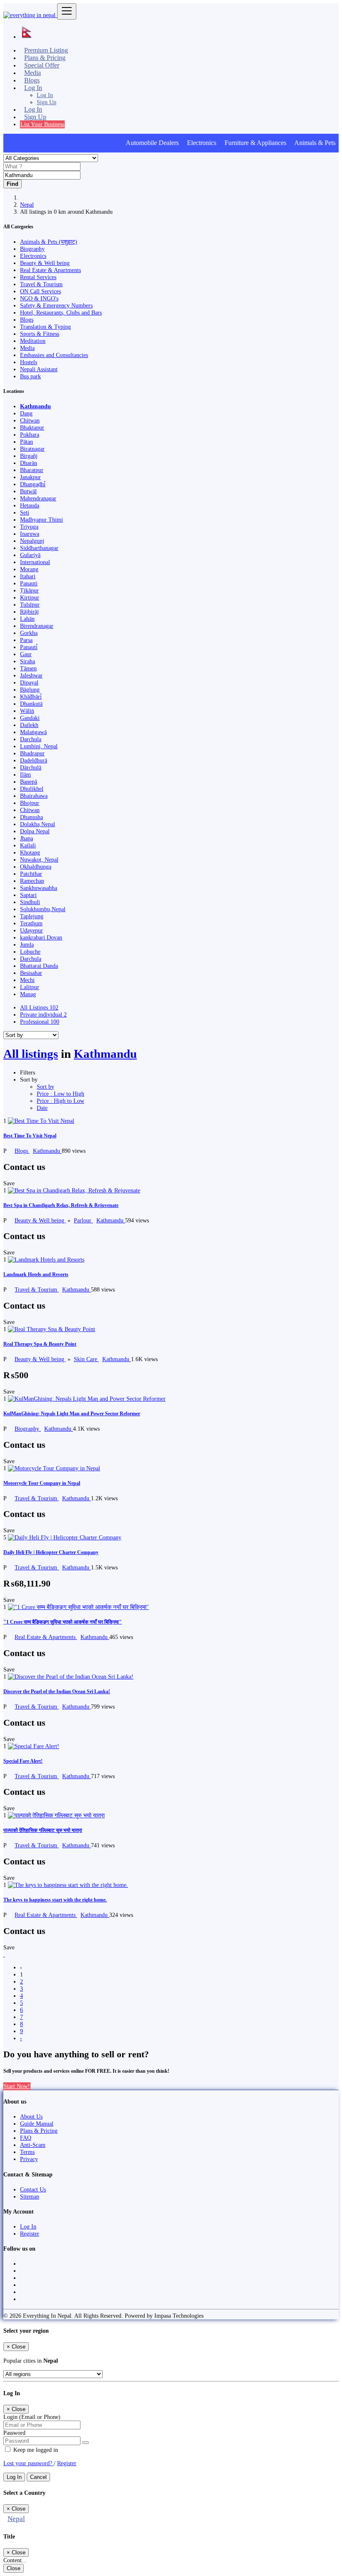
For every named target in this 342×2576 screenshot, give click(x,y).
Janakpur (30, 477)
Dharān (29, 463)
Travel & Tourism (37, 1289)
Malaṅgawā (33, 732)
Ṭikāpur (29, 590)
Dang (26, 413)
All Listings (39, 1007)
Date (42, 1108)
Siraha (28, 661)
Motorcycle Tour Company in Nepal (42, 1483)
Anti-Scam (33, 2145)
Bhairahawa (34, 796)
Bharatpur (32, 470)
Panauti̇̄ (29, 647)
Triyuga (29, 527)
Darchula (31, 739)
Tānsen (28, 668)
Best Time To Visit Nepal (30, 1136)
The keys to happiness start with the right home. (55, 1900)
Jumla (27, 944)
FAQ (26, 2138)
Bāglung (30, 690)
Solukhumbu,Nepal (43, 909)
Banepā (29, 782)
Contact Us (33, 2189)
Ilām (25, 775)
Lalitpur (30, 987)
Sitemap (30, 2196)
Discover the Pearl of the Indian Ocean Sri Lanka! (57, 1692)
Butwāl (28, 491)
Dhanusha (31, 817)
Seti (25, 512)
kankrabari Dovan (41, 937)
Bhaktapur (32, 427)
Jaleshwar (31, 675)
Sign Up (47, 102)
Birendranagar (37, 626)
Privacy (29, 2159)
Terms (27, 2152)
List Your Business (42, 124)
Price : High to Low (60, 1101)
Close (14, 2568)
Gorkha (29, 633)
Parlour (83, 1220)
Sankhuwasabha (39, 888)
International (35, 562)
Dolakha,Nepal (38, 824)
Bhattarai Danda (39, 966)
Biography (28, 1429)
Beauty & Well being (40, 1220)
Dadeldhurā (34, 760)
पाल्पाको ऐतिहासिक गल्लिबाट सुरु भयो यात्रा (43, 1830)
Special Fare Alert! (23, 1761)
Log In (45, 95)
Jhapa (26, 838)
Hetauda (30, 505)
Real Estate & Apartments (46, 1637)
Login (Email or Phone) (32, 2417)
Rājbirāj (29, 612)
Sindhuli (30, 902)
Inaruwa (30, 534)
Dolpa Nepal (35, 831)
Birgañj (29, 456)
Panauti (29, 583)
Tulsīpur (30, 605)
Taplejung (32, 916)
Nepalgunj (32, 541)
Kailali (28, 845)
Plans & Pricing (39, 2131)
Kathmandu (35, 406)
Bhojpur (30, 803)
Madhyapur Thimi (41, 520)
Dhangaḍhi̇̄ (33, 484)
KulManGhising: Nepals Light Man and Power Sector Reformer (72, 1414)
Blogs (22, 1151)
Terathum (31, 923)
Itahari (28, 576)
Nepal (27, 205)
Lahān (27, 619)
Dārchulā (31, 767)
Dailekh (29, 725)
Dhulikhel (32, 789)
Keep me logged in (35, 2450)
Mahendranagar (38, 498)
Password (14, 2433)
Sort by (45, 1087)
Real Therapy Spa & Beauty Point (40, 1344)
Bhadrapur (32, 753)
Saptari (28, 895)
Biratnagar (32, 449)
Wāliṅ (27, 711)
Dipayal (29, 682)
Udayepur (31, 930)
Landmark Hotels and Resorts (36, 1274)
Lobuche (30, 952)
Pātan (26, 442)
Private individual (43, 1014)
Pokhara (30, 435)
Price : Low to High (60, 1094)
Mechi (27, 980)
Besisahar (31, 973)
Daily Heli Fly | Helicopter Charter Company (51, 1552)
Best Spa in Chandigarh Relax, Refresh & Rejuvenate (61, 1205)
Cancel (38, 2477)
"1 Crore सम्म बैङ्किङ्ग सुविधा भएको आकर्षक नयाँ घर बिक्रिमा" (63, 1622)
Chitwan (30, 420)
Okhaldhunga (36, 867)
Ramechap (32, 881)
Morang (29, 569)
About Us (31, 2116)
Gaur (26, 654)
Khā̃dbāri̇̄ (31, 697)
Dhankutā (31, 704)
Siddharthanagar (39, 548)
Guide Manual (37, 2124)
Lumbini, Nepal (39, 746)
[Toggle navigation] (67, 11)
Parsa (26, 640)
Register (30, 2234)
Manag (28, 994)
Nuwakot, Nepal (39, 859)
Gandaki (30, 718)
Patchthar (31, 874)
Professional (40, 1022)
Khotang (30, 852)
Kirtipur (30, 597)
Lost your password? (29, 2463)
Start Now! (17, 2086)
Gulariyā (30, 555)
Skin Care (86, 1359)
